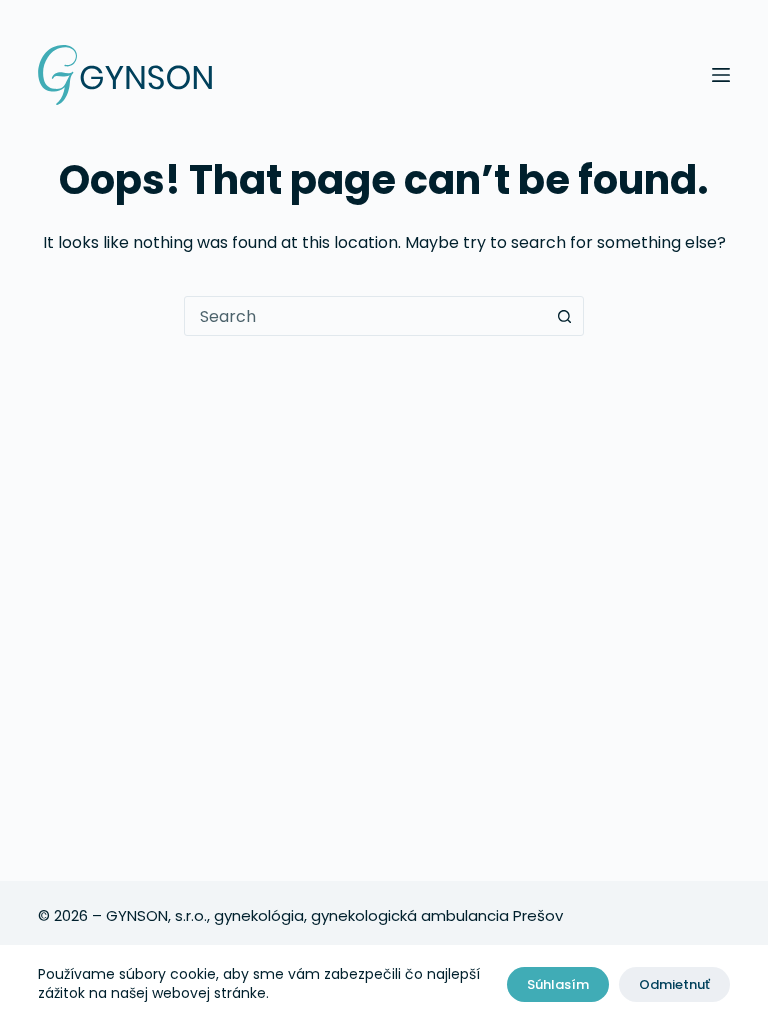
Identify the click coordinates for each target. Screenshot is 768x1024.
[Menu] (721, 75)
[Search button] (564, 316)
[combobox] (365, 316)
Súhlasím (558, 984)
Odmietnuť (674, 984)
